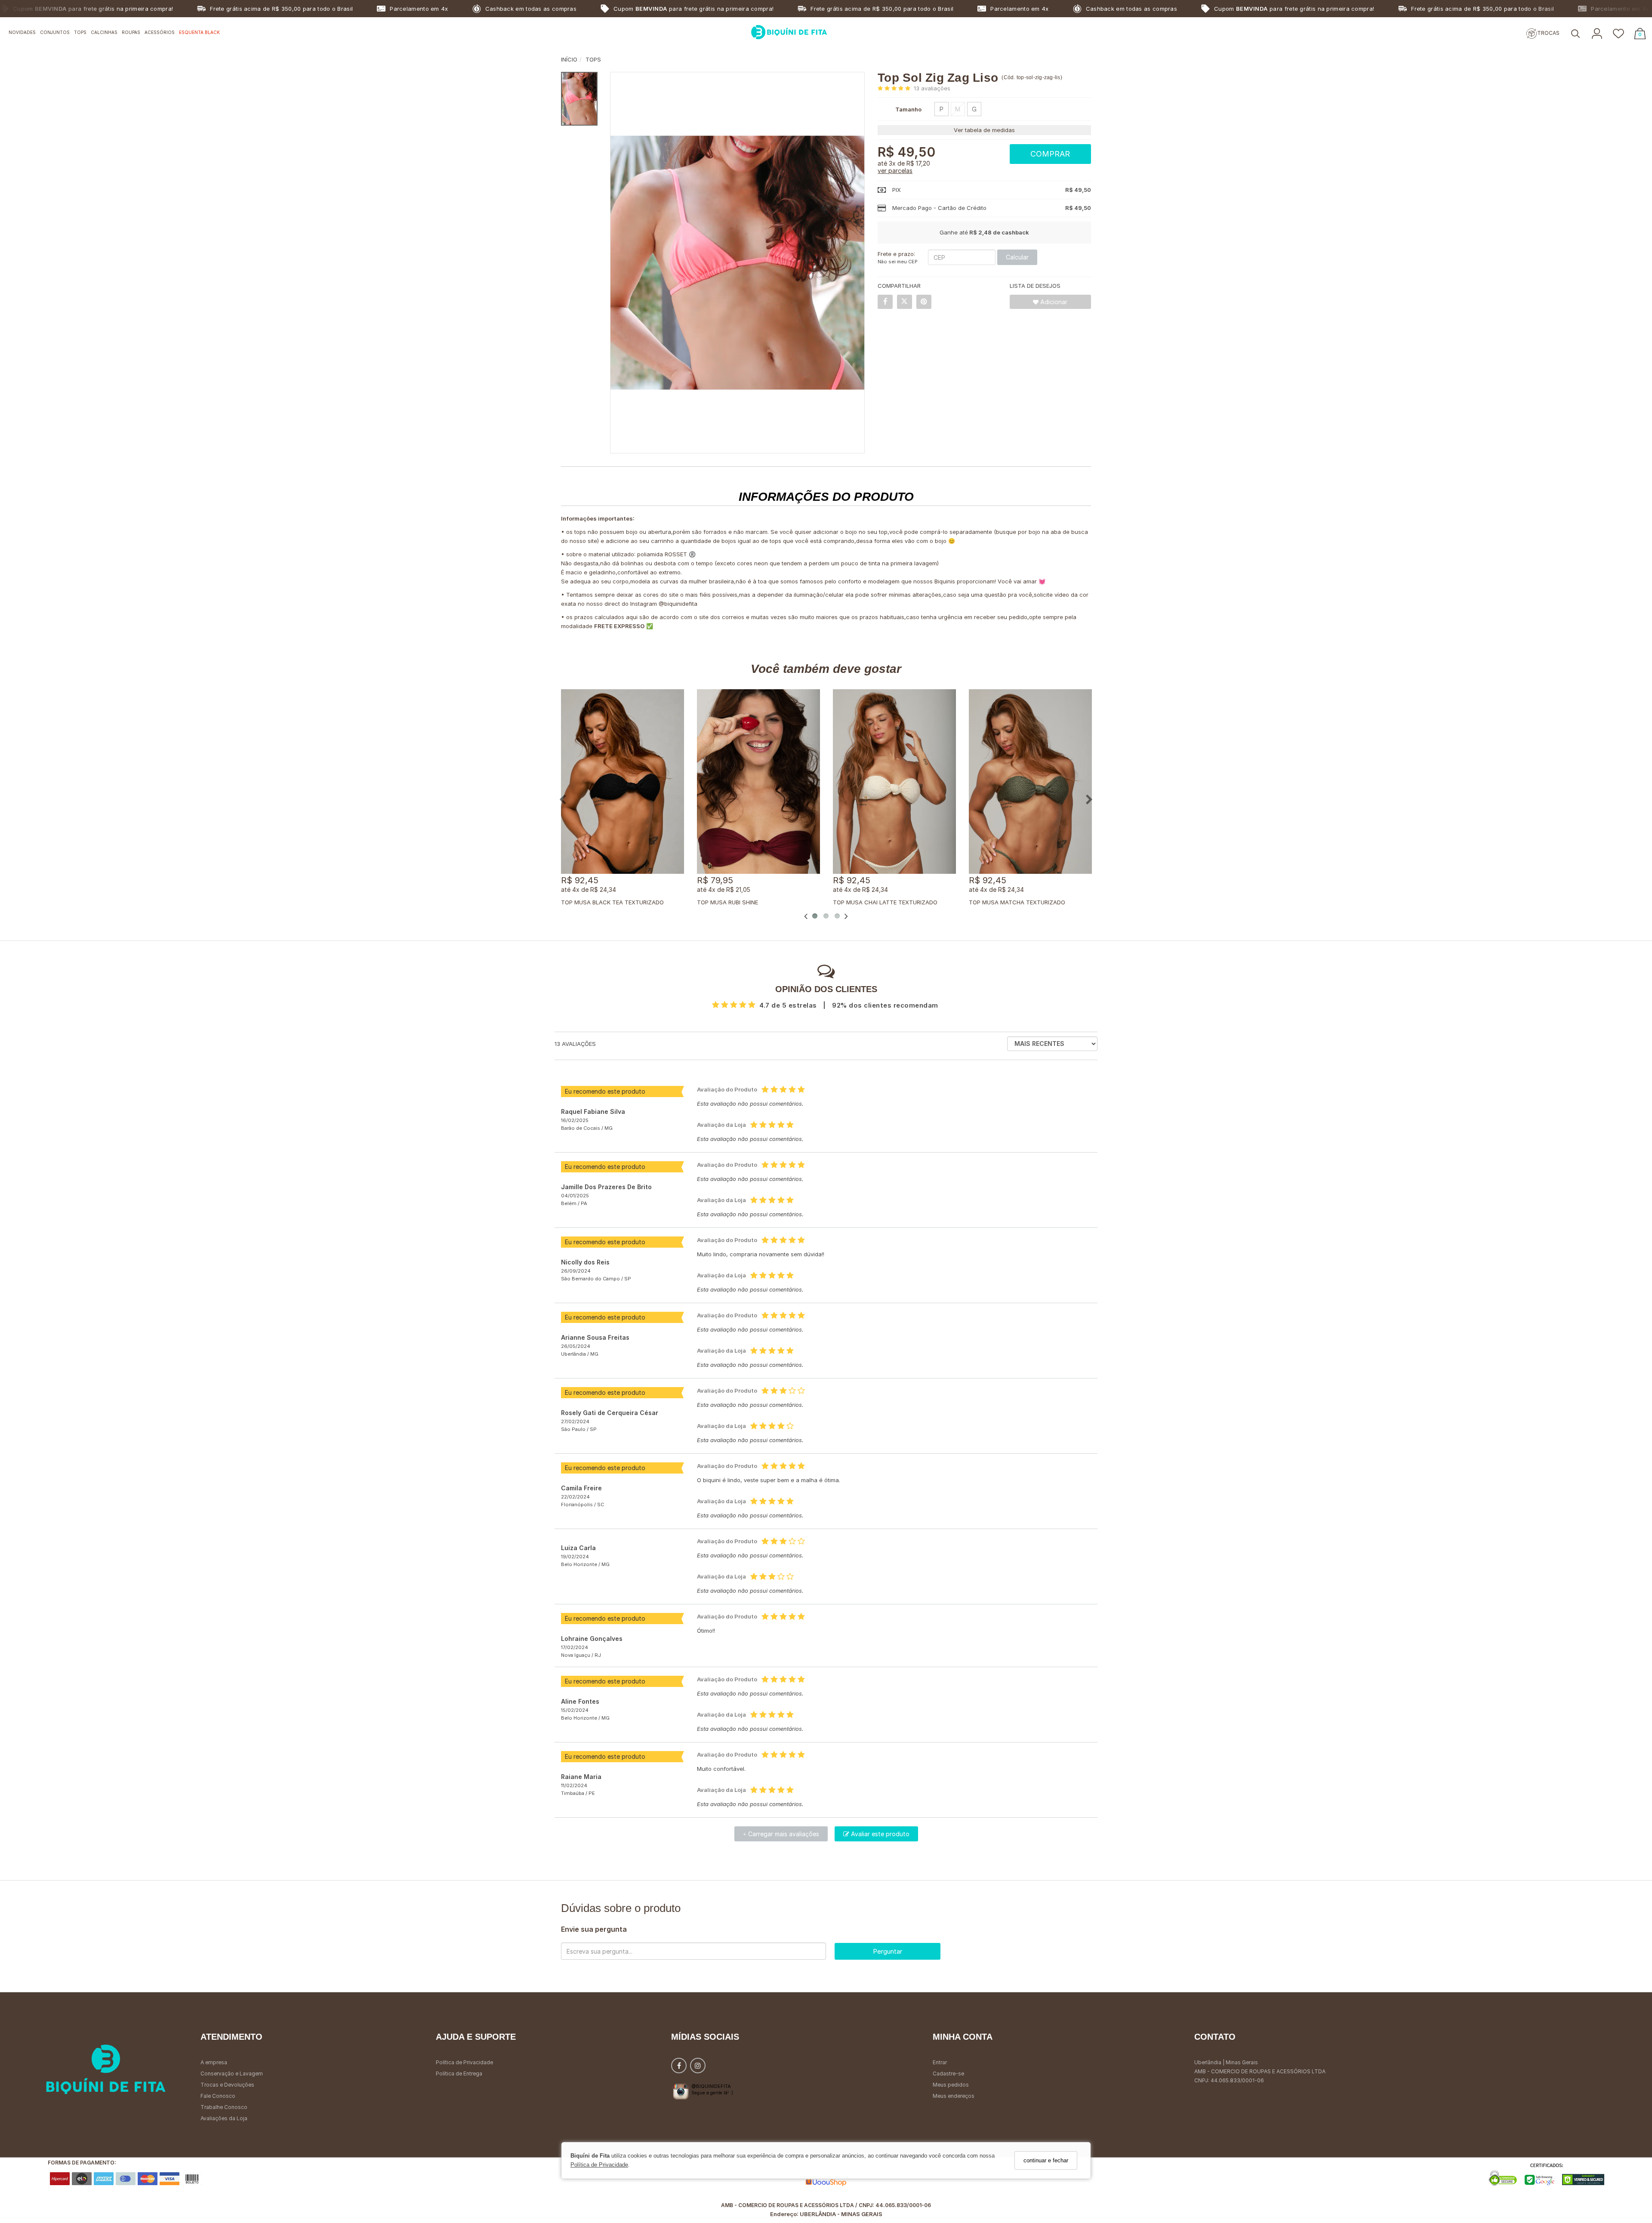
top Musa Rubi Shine (727, 902)
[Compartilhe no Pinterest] (924, 302)
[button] (1575, 34)
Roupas (131, 32)
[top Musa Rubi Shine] (758, 782)
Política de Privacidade (599, 2165)
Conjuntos (55, 32)
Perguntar (888, 1951)
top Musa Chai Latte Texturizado (885, 902)
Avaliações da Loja (224, 2118)
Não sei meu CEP (898, 262)
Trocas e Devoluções (227, 2085)
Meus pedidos (951, 2085)
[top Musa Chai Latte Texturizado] (894, 782)
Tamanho (908, 109)
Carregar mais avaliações (781, 1834)
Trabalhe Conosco (224, 2107)
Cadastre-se (948, 2073)
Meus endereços (954, 2096)
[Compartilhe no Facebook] (885, 302)
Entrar (940, 2062)
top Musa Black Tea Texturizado (612, 902)
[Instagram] (698, 2067)
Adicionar (1053, 302)
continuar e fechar (1046, 2160)
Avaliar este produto (879, 1834)
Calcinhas (104, 32)
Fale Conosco (218, 2096)
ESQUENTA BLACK (199, 32)
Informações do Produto (826, 497)
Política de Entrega (459, 2073)
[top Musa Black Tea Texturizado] (623, 782)
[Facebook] (679, 2067)
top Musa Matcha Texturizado (1017, 902)
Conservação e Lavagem (232, 2073)
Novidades (22, 32)
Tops (80, 32)
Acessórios (160, 32)
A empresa (214, 2062)
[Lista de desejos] (1618, 34)
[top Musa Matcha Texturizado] (1030, 782)
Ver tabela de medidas (984, 130)
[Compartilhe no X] (905, 302)
